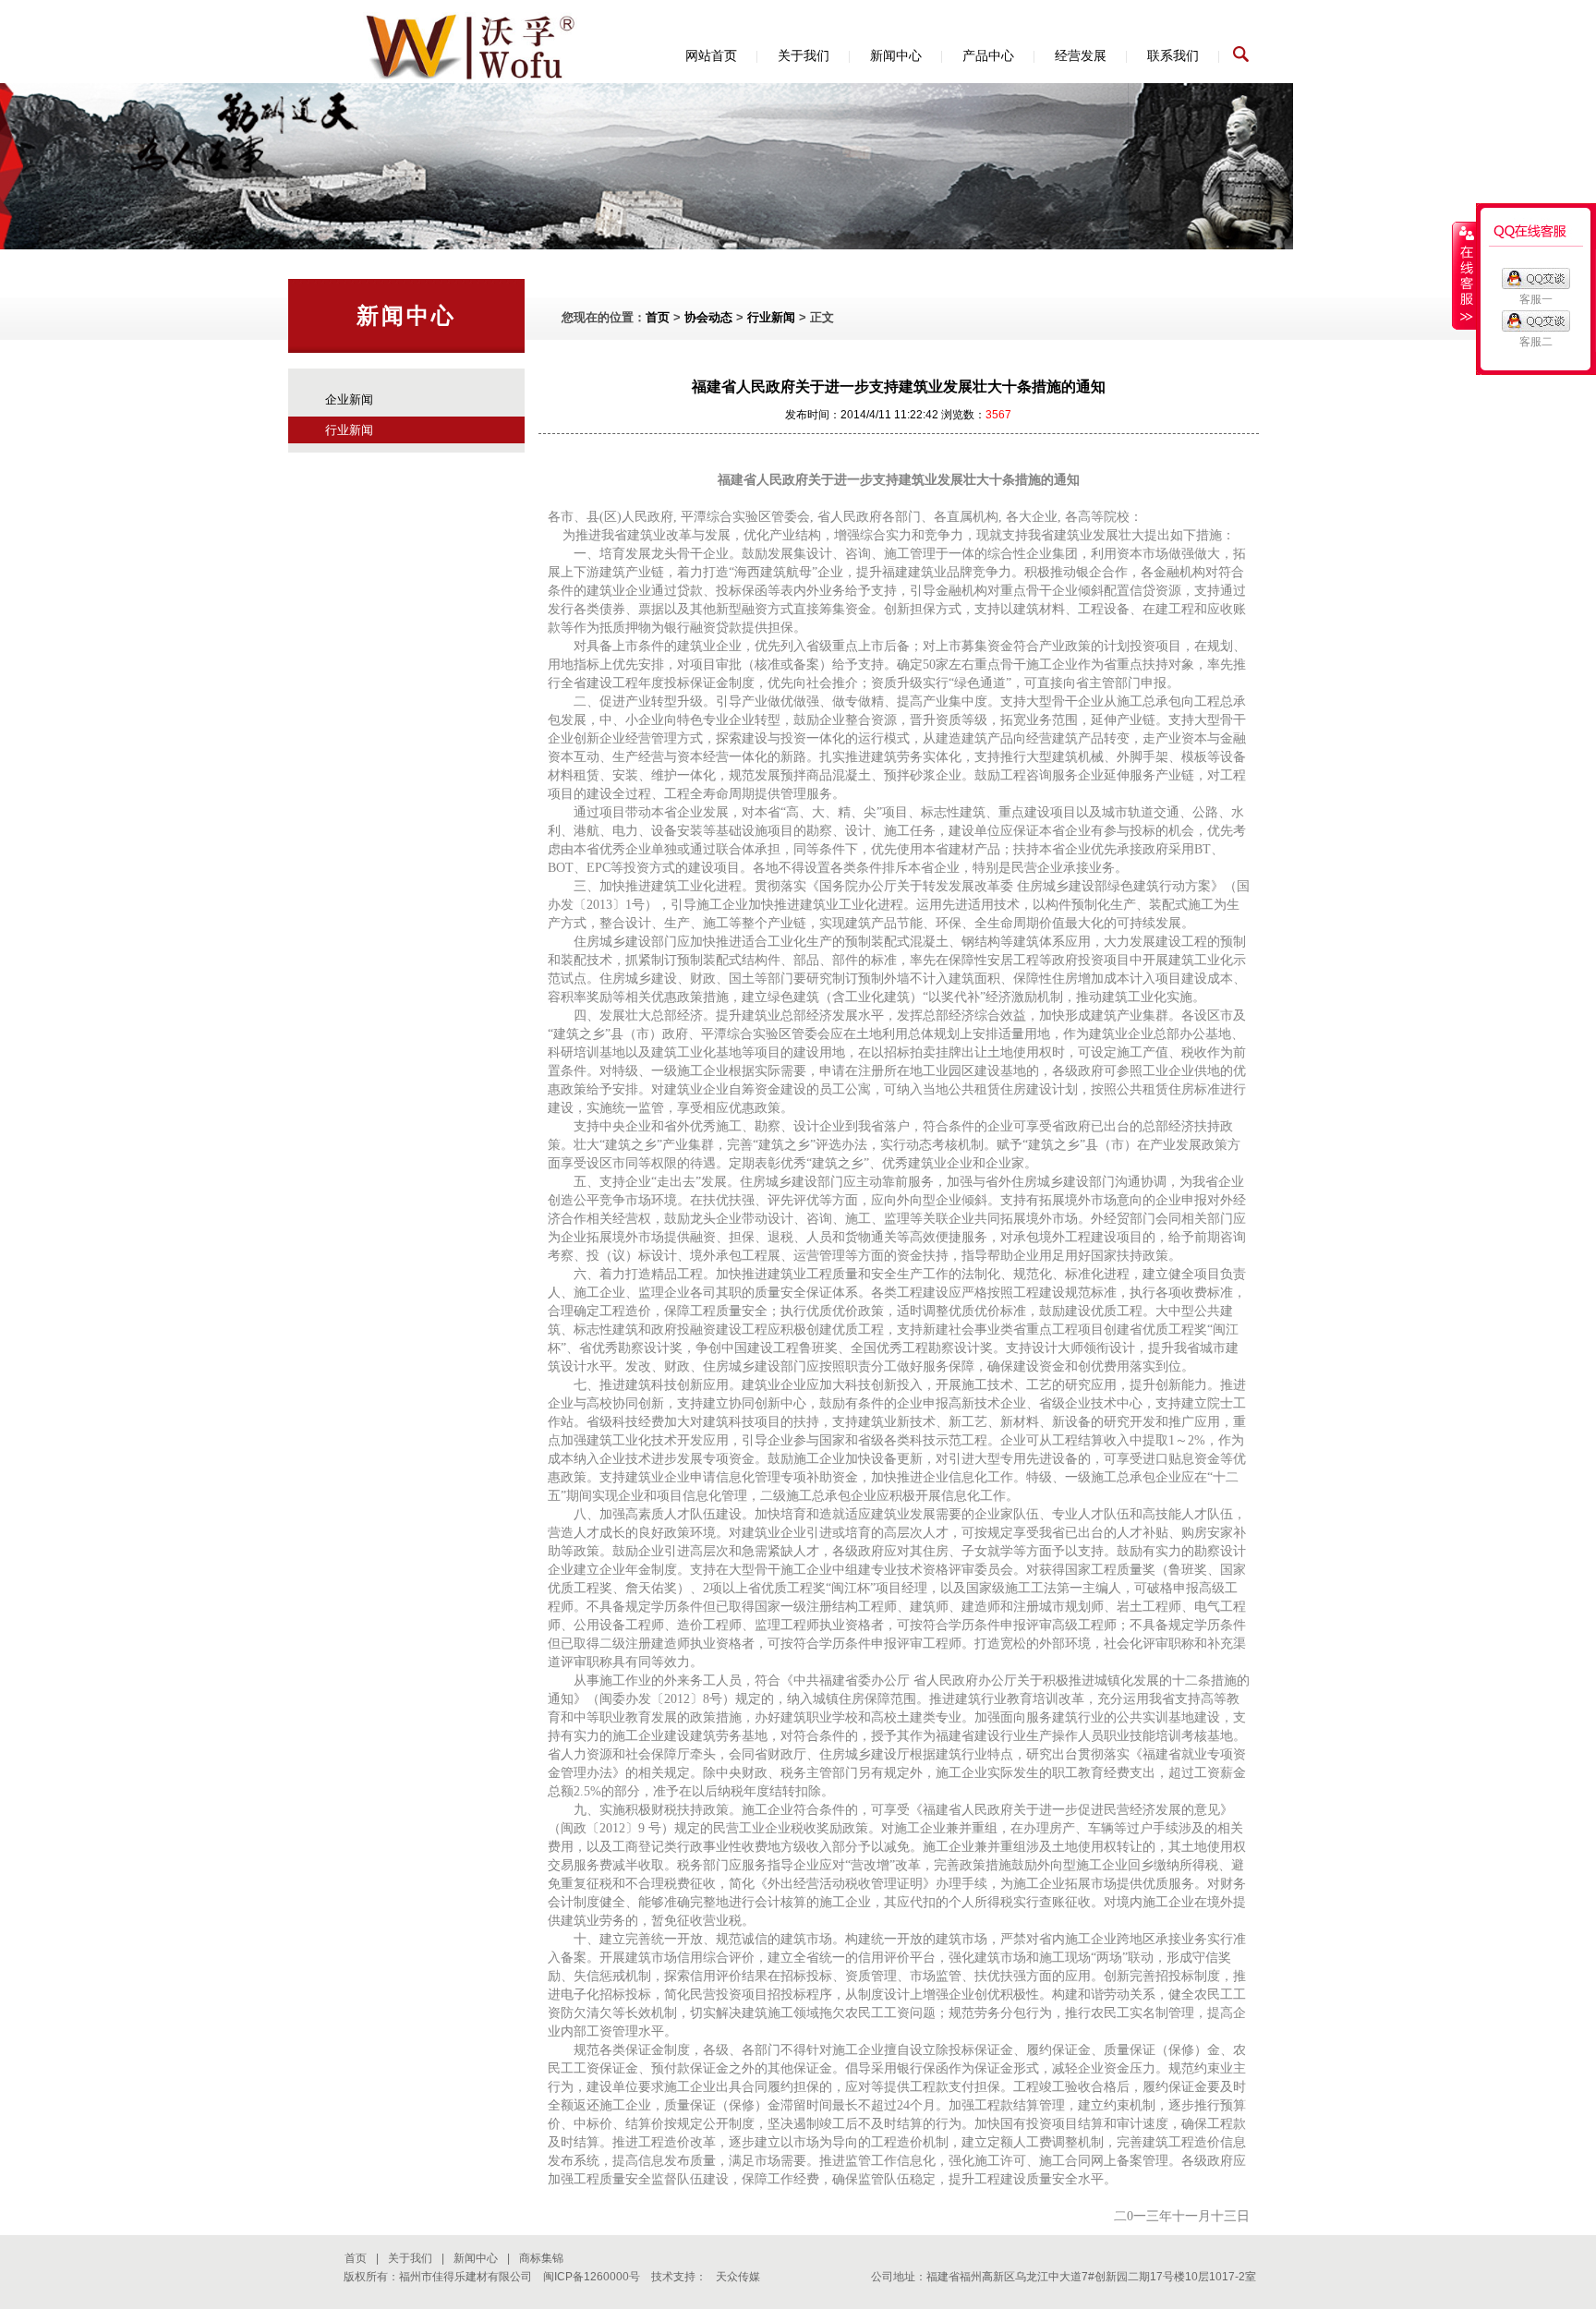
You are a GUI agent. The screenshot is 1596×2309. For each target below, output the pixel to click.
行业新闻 (349, 430)
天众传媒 (738, 2277)
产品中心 (988, 55)
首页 (658, 317)
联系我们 (1173, 55)
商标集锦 (541, 2258)
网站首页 (711, 55)
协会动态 (708, 317)
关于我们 (804, 55)
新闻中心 (896, 55)
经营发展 (1081, 55)
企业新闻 (349, 399)
